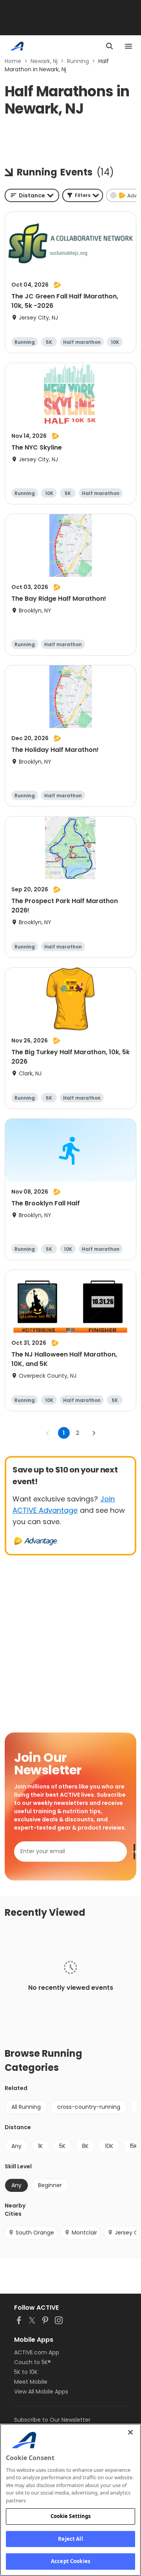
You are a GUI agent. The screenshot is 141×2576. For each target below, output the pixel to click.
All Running (26, 2107)
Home (13, 61)
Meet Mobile (31, 2382)
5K (62, 2146)
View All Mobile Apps (41, 2392)
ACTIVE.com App (37, 2352)
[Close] (130, 2432)
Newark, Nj (44, 61)
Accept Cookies (70, 2561)
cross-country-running (89, 2107)
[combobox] (32, 195)
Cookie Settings (71, 2516)
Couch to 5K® (33, 2362)
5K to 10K (26, 2372)
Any (16, 2146)
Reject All (70, 2539)
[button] (83, 195)
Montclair (84, 2233)
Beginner (50, 2185)
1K (40, 2146)
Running (78, 61)
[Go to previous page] (48, 1433)
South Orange (35, 2233)
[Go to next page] (94, 1433)
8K (85, 2146)
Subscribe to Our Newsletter (52, 2420)
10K (109, 2146)
